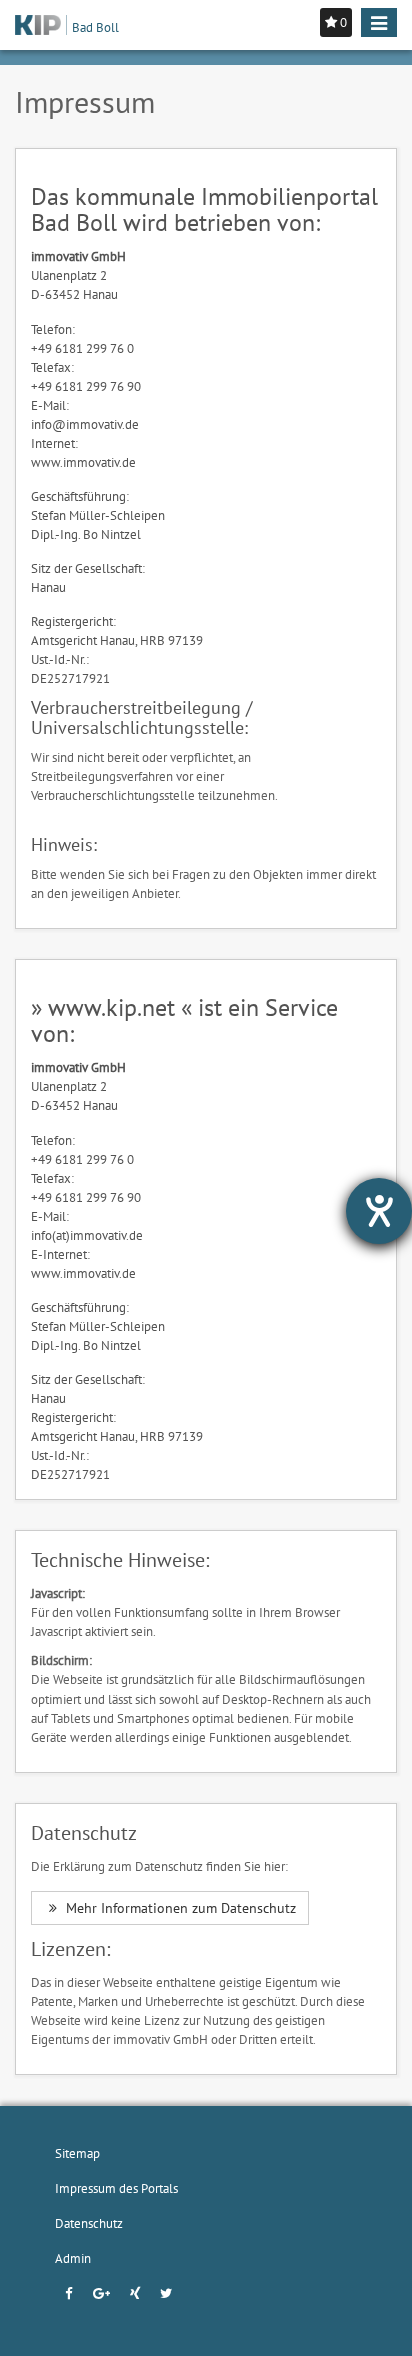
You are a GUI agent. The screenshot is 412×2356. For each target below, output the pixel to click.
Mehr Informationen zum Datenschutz (179, 1908)
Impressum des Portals (116, 2188)
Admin (73, 2258)
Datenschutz (89, 2223)
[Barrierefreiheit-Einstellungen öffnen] (379, 1211)
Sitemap (77, 2153)
